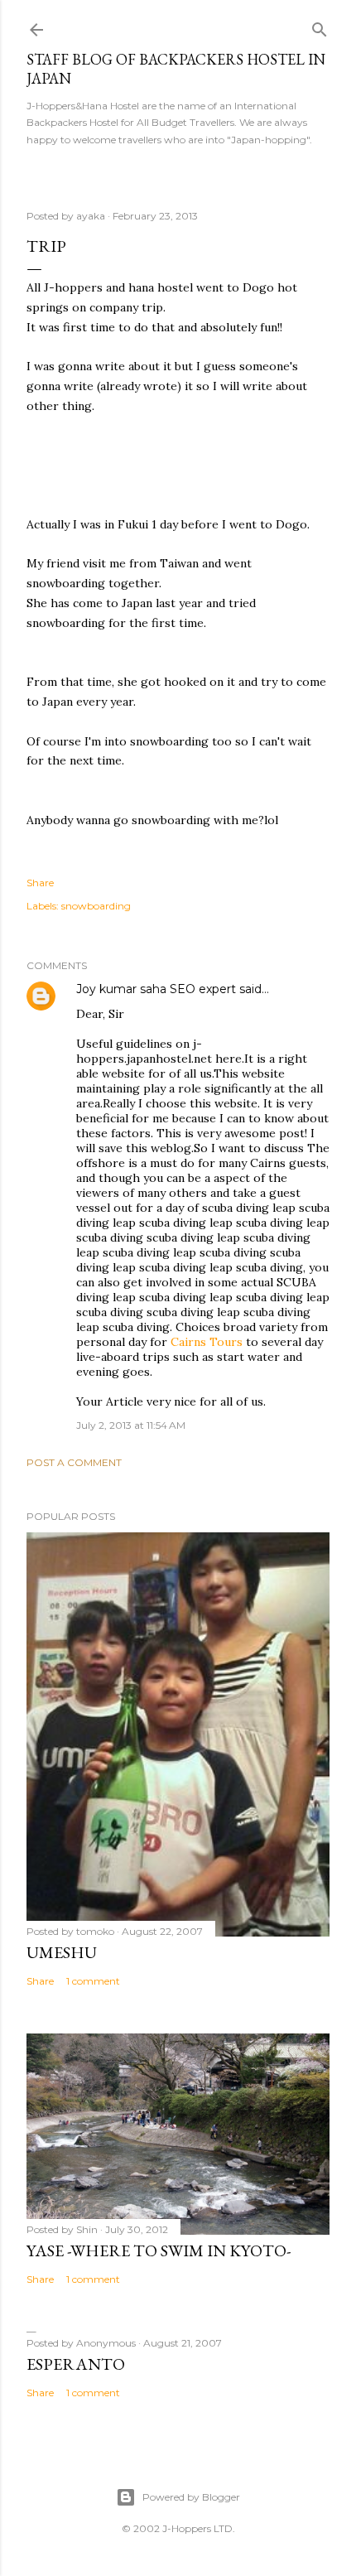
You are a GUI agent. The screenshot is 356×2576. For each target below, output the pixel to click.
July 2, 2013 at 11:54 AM (131, 1425)
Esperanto (76, 2364)
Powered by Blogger (191, 2497)
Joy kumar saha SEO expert (158, 989)
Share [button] (40, 883)
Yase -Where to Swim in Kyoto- (159, 2250)
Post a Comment (74, 1462)
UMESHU (62, 1952)
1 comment (93, 1981)
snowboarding (96, 906)
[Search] (320, 26)
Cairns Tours (207, 1342)
